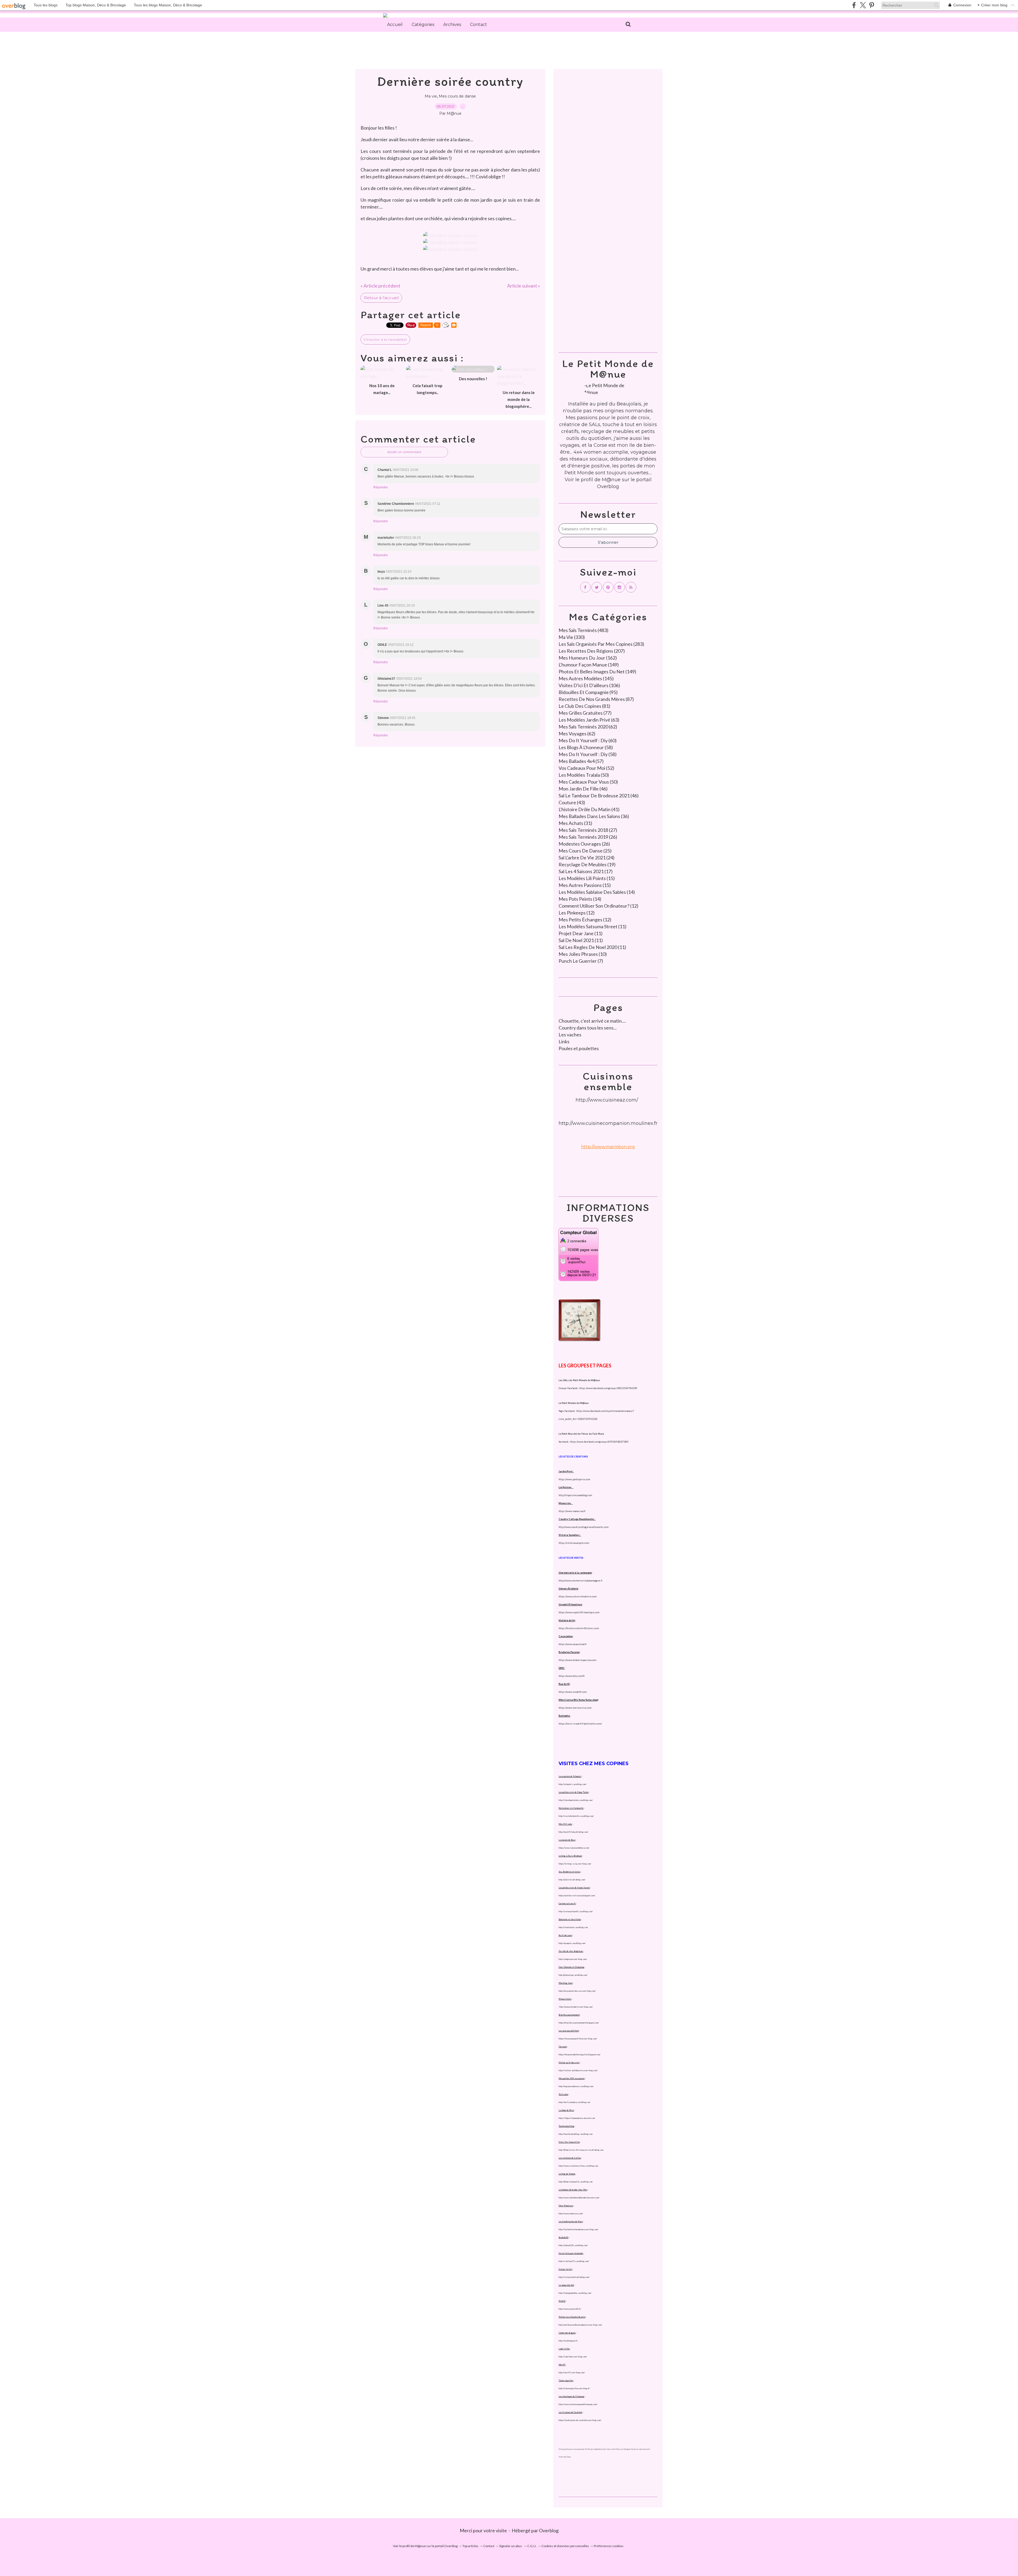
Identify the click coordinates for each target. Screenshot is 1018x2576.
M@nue (611, 480)
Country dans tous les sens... (588, 1028)
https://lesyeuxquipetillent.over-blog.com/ (578, 2039)
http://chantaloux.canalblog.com (573, 1927)
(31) (575, 823)
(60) (588, 740)
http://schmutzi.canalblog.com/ (572, 1784)
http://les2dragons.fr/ (568, 2341)
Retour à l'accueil (381, 298)
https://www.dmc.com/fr (572, 1676)
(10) (583, 954)
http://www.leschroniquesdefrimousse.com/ (578, 2404)
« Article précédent (380, 286)
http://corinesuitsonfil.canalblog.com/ (576, 1911)
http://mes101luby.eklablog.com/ (573, 1832)
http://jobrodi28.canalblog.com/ (573, 2245)
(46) (583, 789)
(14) (597, 892)
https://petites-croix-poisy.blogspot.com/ (577, 1895)
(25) (585, 851)
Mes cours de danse (457, 96)
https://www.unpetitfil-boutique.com (579, 1612)
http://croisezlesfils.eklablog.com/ (574, 2277)
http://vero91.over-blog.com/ (572, 2372)
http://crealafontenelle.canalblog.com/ (576, 1816)
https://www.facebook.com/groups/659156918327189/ (599, 1442)
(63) (589, 720)
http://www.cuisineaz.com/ (607, 1100)
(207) (592, 651)
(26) (588, 837)
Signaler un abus (511, 2546)
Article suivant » (524, 286)
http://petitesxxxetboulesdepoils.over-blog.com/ (580, 2325)
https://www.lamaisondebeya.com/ (574, 1848)
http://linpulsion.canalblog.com (575, 1495)
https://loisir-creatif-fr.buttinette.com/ (580, 1724)
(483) (583, 630)
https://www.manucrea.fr (572, 1511)
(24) (587, 858)
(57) (581, 761)
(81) (584, 706)
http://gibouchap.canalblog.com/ (573, 1975)
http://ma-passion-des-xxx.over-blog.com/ (577, 1991)
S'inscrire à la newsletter (385, 339)
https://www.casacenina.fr (573, 1644)
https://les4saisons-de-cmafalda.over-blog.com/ (580, 2420)
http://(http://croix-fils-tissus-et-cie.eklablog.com (581, 2150)
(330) (572, 637)
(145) (586, 678)
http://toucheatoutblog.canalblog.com (576, 2134)
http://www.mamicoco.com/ (571, 2213)
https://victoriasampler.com (574, 1543)
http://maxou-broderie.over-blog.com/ (576, 2007)
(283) (601, 644)
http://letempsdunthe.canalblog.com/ (575, 2293)
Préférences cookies (609, 2546)
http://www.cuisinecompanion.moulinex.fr (608, 1123)
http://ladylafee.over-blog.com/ (573, 2357)
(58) (586, 747)
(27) (588, 830)
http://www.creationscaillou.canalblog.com (578, 2166)
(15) (587, 878)
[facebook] (854, 5)
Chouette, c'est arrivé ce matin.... (592, 1021)
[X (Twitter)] (863, 5)
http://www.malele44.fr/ (570, 2309)
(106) (589, 685)
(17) (586, 871)
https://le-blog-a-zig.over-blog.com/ (575, 1864)
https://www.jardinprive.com (574, 1479)
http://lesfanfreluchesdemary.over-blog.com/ (578, 2229)
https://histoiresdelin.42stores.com (579, 1628)
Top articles (470, 2546)
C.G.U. (532, 2546)
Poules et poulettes (579, 1048)
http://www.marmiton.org (608, 1147)
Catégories (423, 25)
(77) (585, 713)
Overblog (549, 2530)
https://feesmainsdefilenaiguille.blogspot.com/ (580, 2054)
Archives (452, 25)
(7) (581, 961)
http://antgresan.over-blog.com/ (573, 1959)
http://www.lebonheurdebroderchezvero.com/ (579, 2198)
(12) (598, 906)
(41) (589, 809)
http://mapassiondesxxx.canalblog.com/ (576, 2086)
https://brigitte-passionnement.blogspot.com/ (579, 2023)
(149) (589, 665)
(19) (587, 864)
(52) (586, 768)
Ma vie (431, 96)
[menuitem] (395, 25)
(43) (572, 802)
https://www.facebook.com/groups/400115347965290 (608, 1388)
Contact (479, 25)
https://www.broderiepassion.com (577, 1660)
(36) (594, 816)
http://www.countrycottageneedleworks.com (583, 1527)
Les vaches (570, 1035)
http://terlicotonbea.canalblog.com (574, 2102)
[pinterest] (872, 5)
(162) (588, 658)
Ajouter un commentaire (404, 452)
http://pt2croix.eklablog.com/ (572, 1880)
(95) (588, 692)
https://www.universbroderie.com (578, 1596)
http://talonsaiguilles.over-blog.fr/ (574, 2388)
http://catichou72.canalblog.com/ (574, 2261)
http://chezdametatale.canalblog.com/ (576, 1800)
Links (564, 1041)
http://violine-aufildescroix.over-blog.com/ (578, 2070)
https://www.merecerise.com (575, 1708)
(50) (584, 775)
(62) (588, 727)
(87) (596, 699)
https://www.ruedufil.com (573, 1692)
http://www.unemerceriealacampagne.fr (581, 1581)
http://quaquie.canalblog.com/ (572, 1943)
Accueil (395, 25)
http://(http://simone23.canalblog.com (576, 2182)
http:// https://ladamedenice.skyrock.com (577, 2118)
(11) (593, 926)
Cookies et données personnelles (565, 2546)
